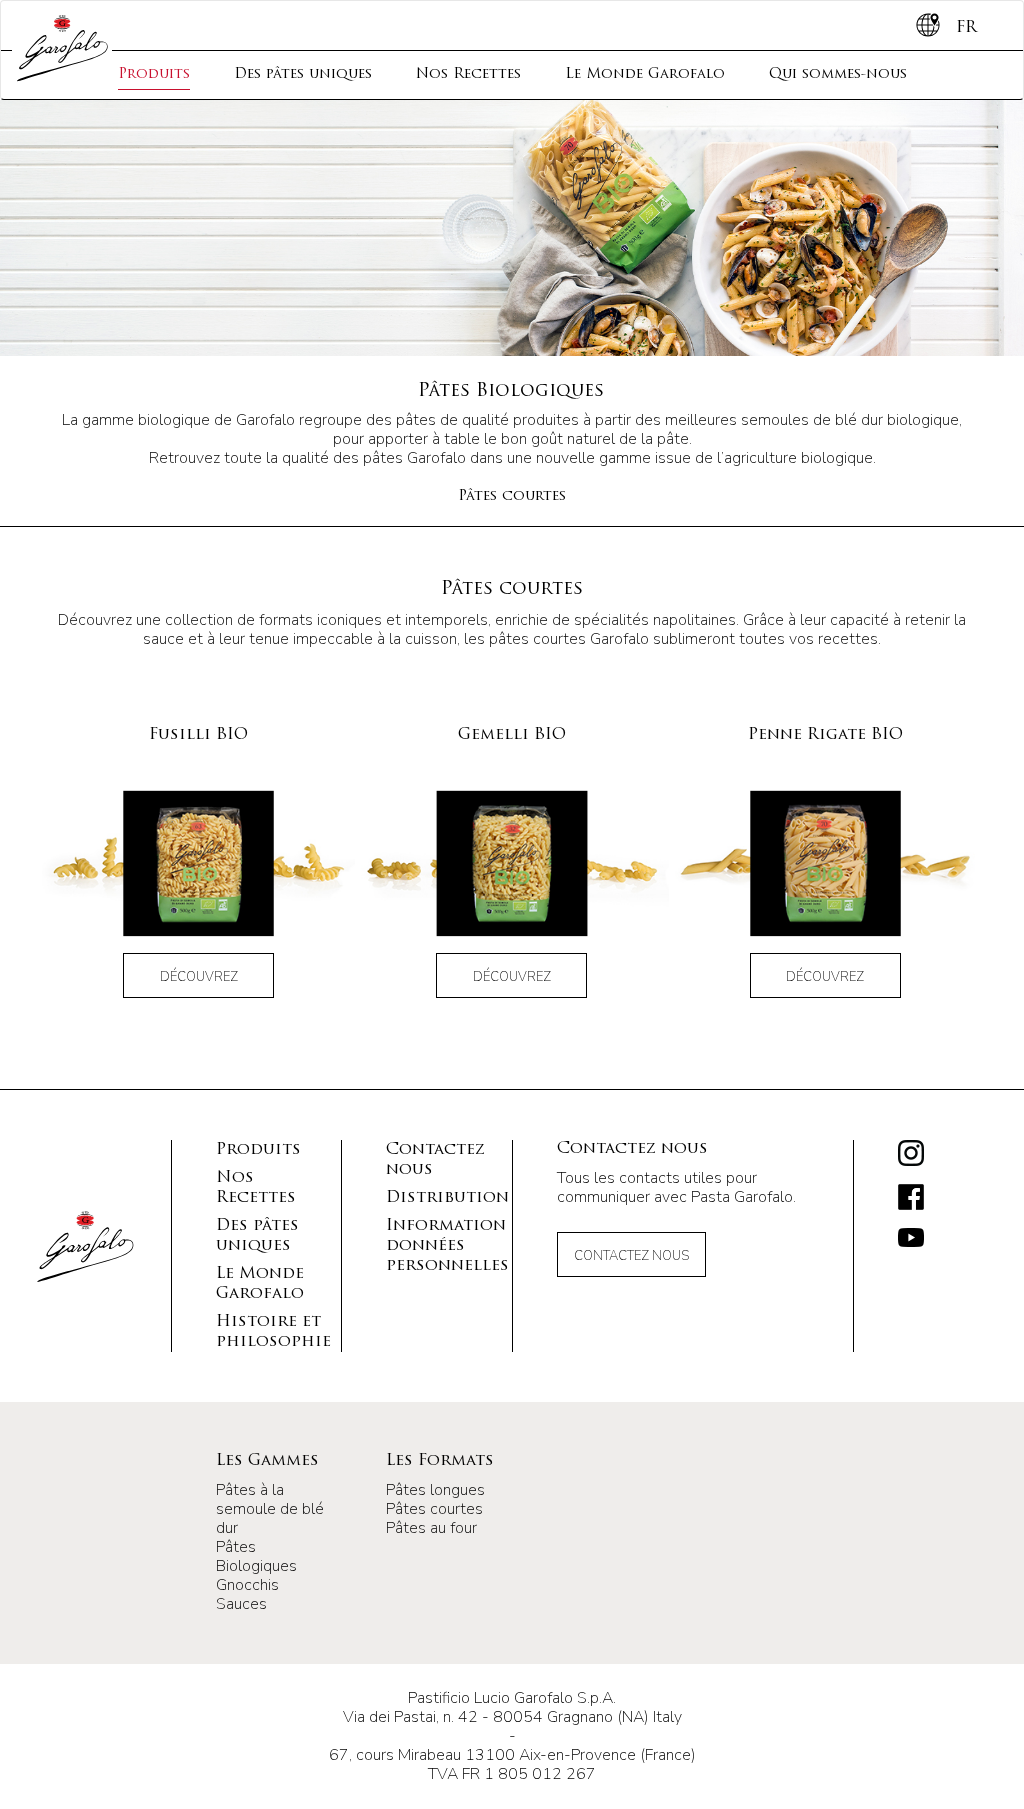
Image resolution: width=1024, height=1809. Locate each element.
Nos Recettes (468, 74)
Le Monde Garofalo (645, 74)
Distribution (447, 1198)
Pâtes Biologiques (256, 1556)
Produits (154, 74)
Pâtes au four (431, 1528)
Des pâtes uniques (303, 74)
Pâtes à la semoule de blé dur (270, 1509)
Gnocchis (247, 1585)
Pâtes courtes (512, 496)
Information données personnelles (447, 1246)
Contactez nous (631, 1256)
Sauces (241, 1604)
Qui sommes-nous (838, 74)
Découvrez (199, 977)
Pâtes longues (435, 1490)
